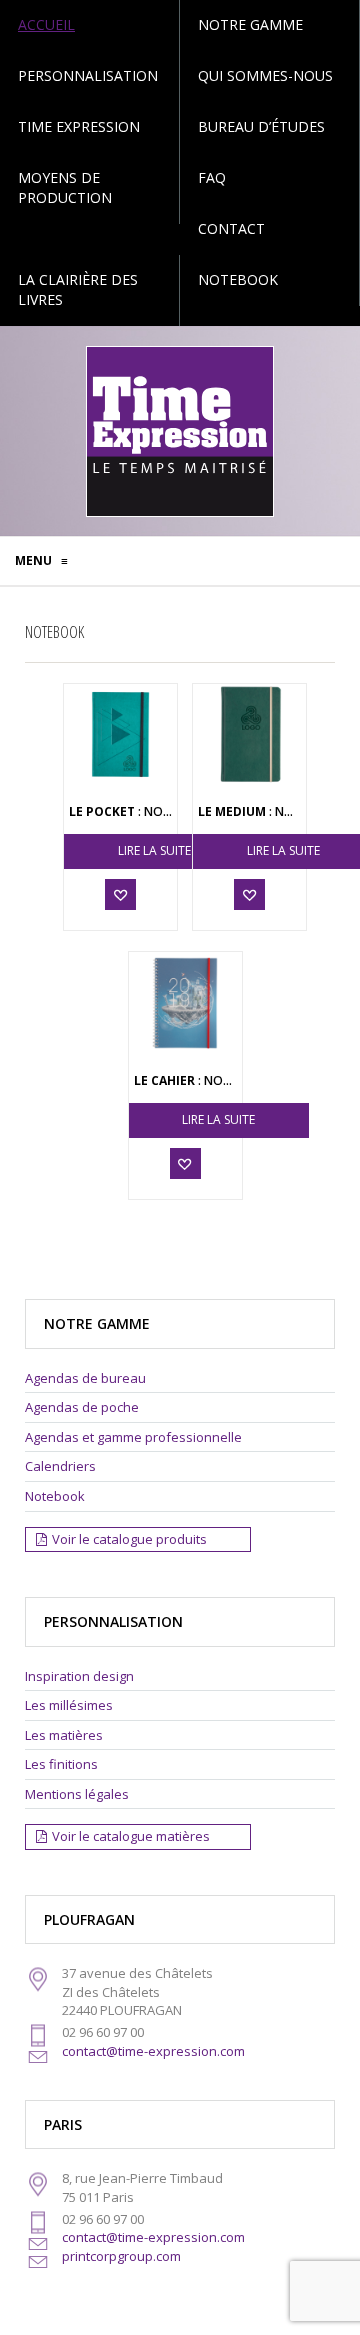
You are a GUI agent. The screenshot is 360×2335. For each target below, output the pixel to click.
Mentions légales (77, 1794)
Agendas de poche (82, 1407)
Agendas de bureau (85, 1378)
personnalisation (88, 75)
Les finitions (61, 1764)
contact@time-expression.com (153, 2051)
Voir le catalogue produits (129, 1539)
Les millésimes (69, 1705)
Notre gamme (250, 24)
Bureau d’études (261, 126)
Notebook (238, 279)
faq (212, 177)
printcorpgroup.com (121, 2256)
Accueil (46, 24)
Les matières (64, 1735)
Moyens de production (65, 187)
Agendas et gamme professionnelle (133, 1437)
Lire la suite (154, 850)
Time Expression (79, 126)
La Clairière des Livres (78, 289)
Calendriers (60, 1466)
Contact (231, 228)
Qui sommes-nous (265, 75)
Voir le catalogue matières (131, 1836)
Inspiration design (79, 1676)
